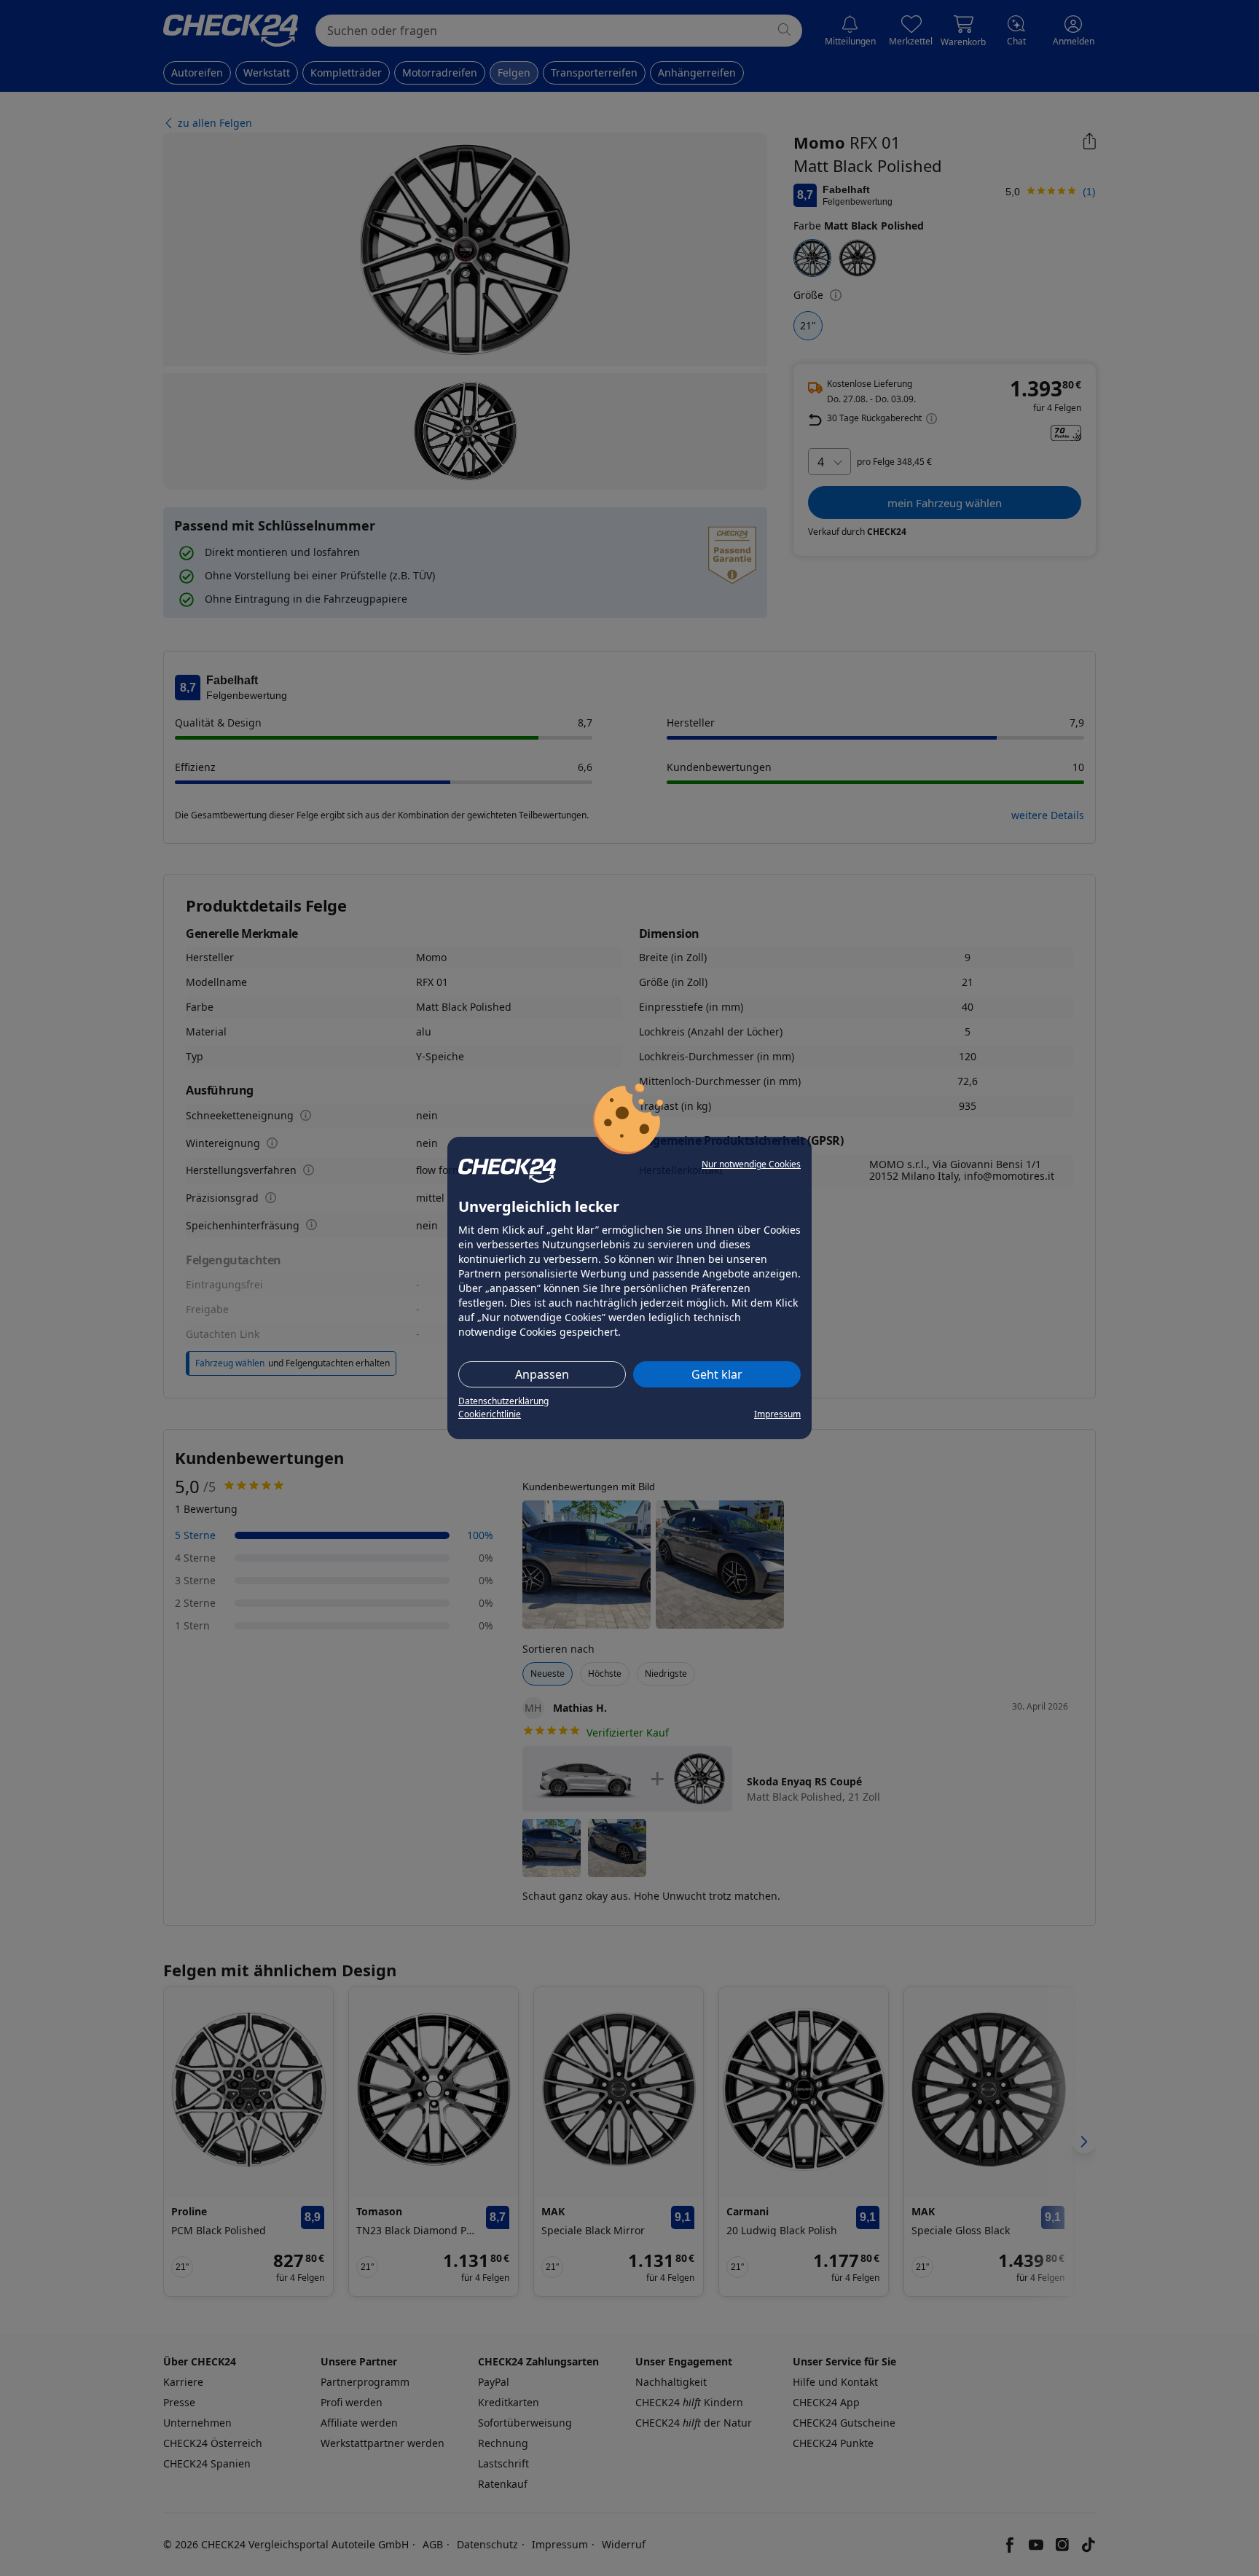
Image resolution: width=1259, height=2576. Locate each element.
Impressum (777, 1414)
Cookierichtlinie (490, 1414)
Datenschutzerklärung (503, 1401)
